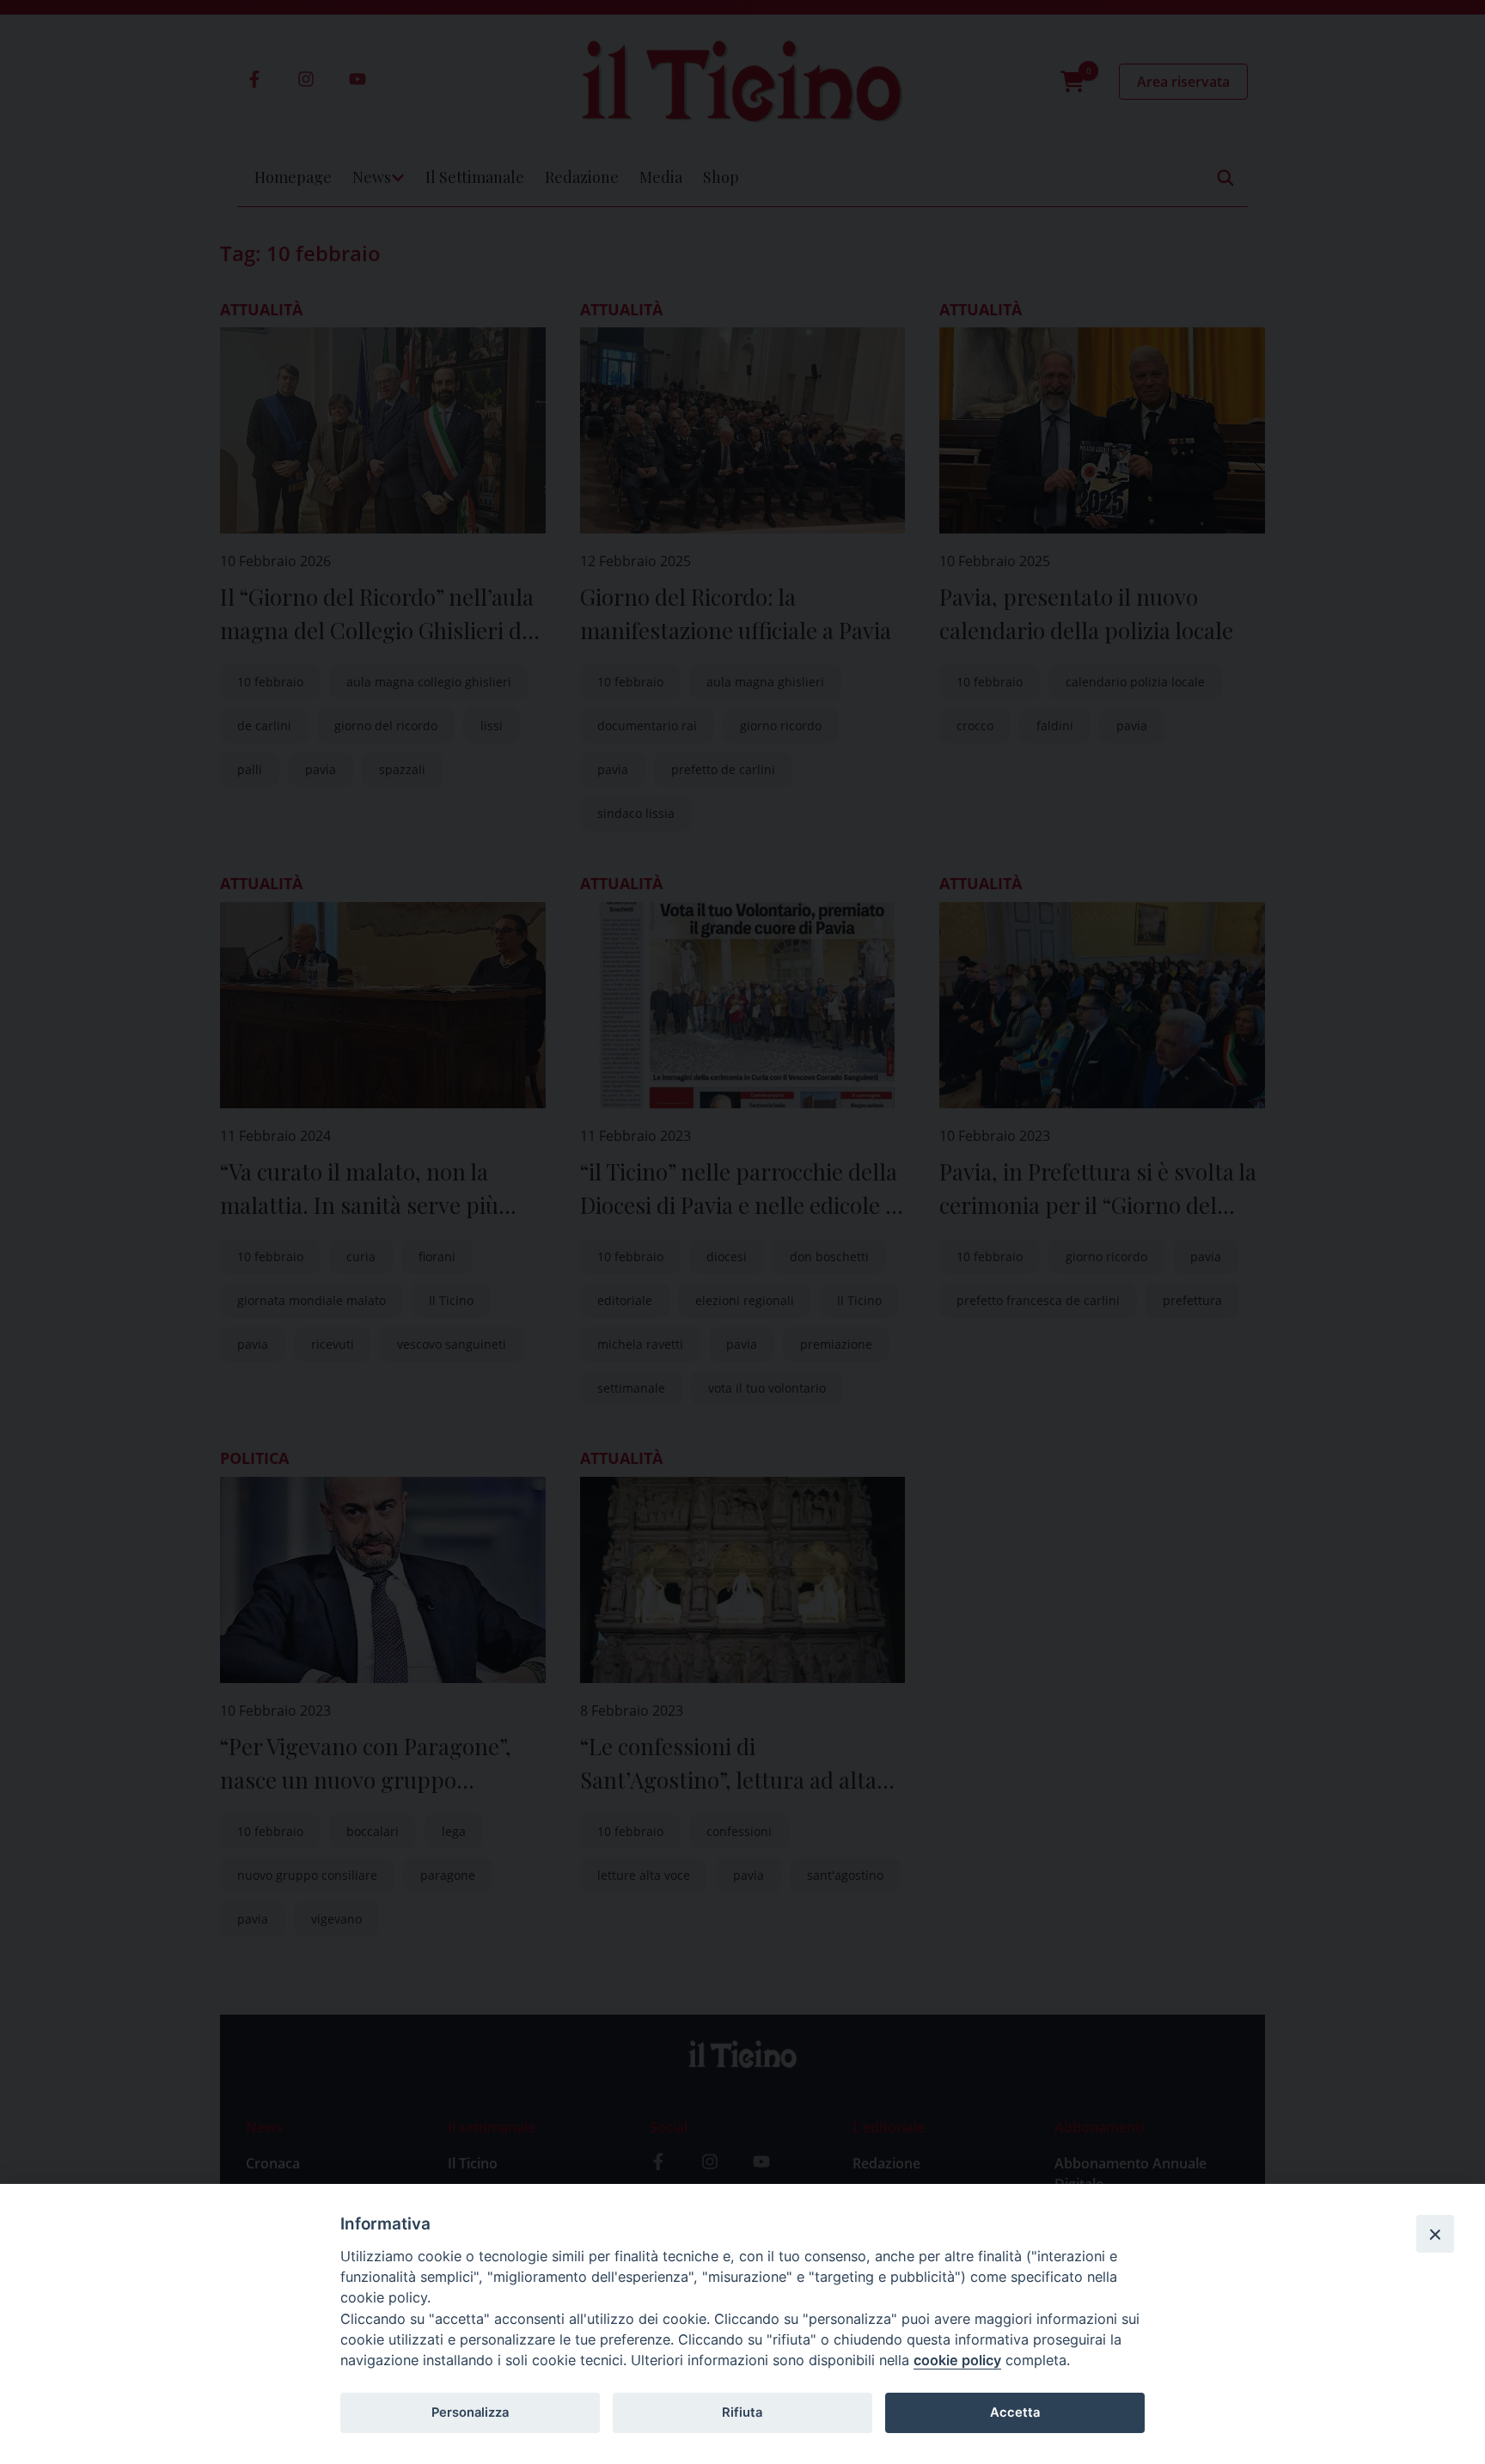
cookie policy (957, 2360)
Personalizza (470, 2412)
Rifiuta (742, 2412)
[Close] (1435, 2234)
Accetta (1015, 2412)
